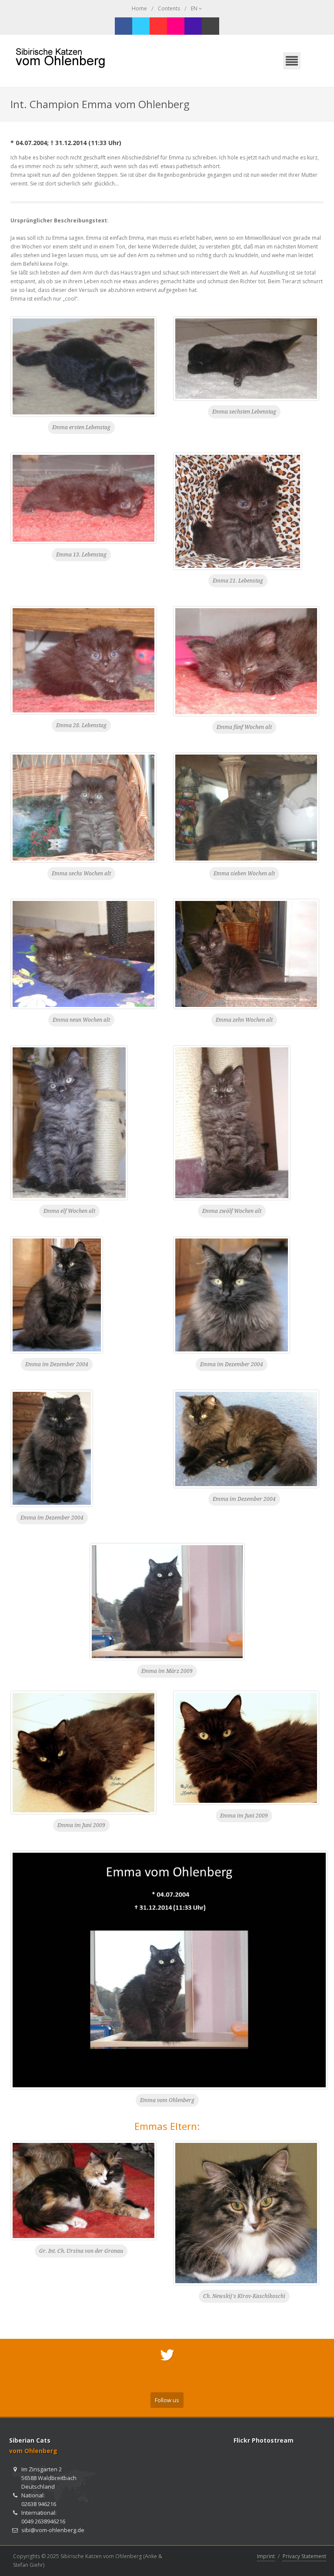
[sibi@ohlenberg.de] (210, 26)
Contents (169, 8)
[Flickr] (176, 26)
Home (139, 8)
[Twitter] (141, 26)
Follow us (167, 2400)
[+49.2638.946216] (193, 26)
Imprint (266, 2556)
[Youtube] (158, 26)
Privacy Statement (304, 2556)
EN (195, 8)
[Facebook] (124, 26)
